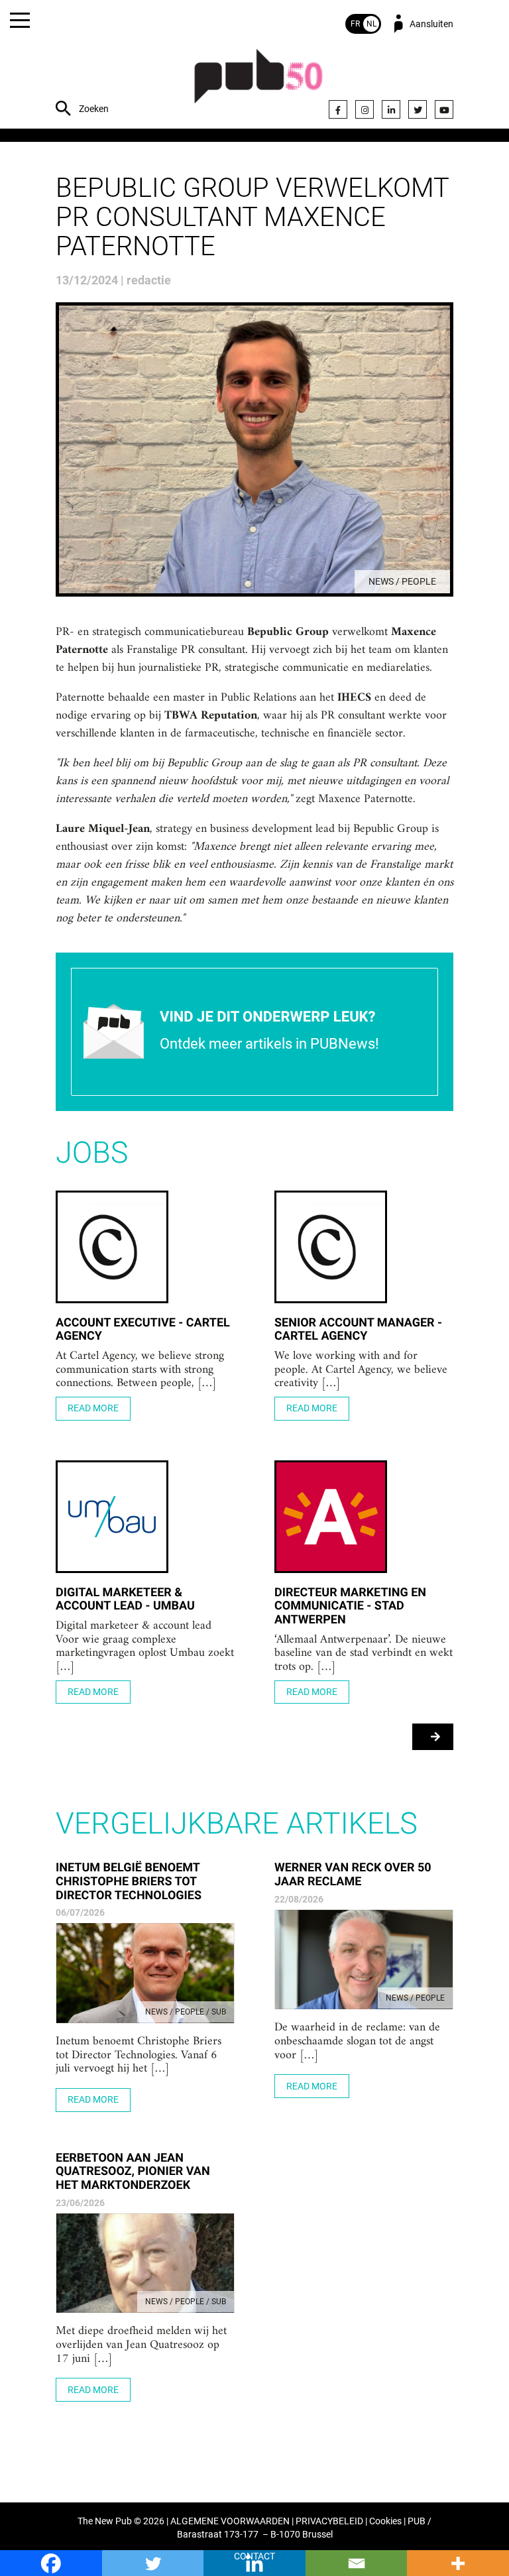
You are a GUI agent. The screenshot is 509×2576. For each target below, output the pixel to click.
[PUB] (258, 83)
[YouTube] (444, 109)
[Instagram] (365, 109)
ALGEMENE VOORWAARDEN (230, 2521)
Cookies (385, 2521)
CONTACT (254, 2556)
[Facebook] (338, 109)
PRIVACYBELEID (329, 2521)
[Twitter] (418, 109)
